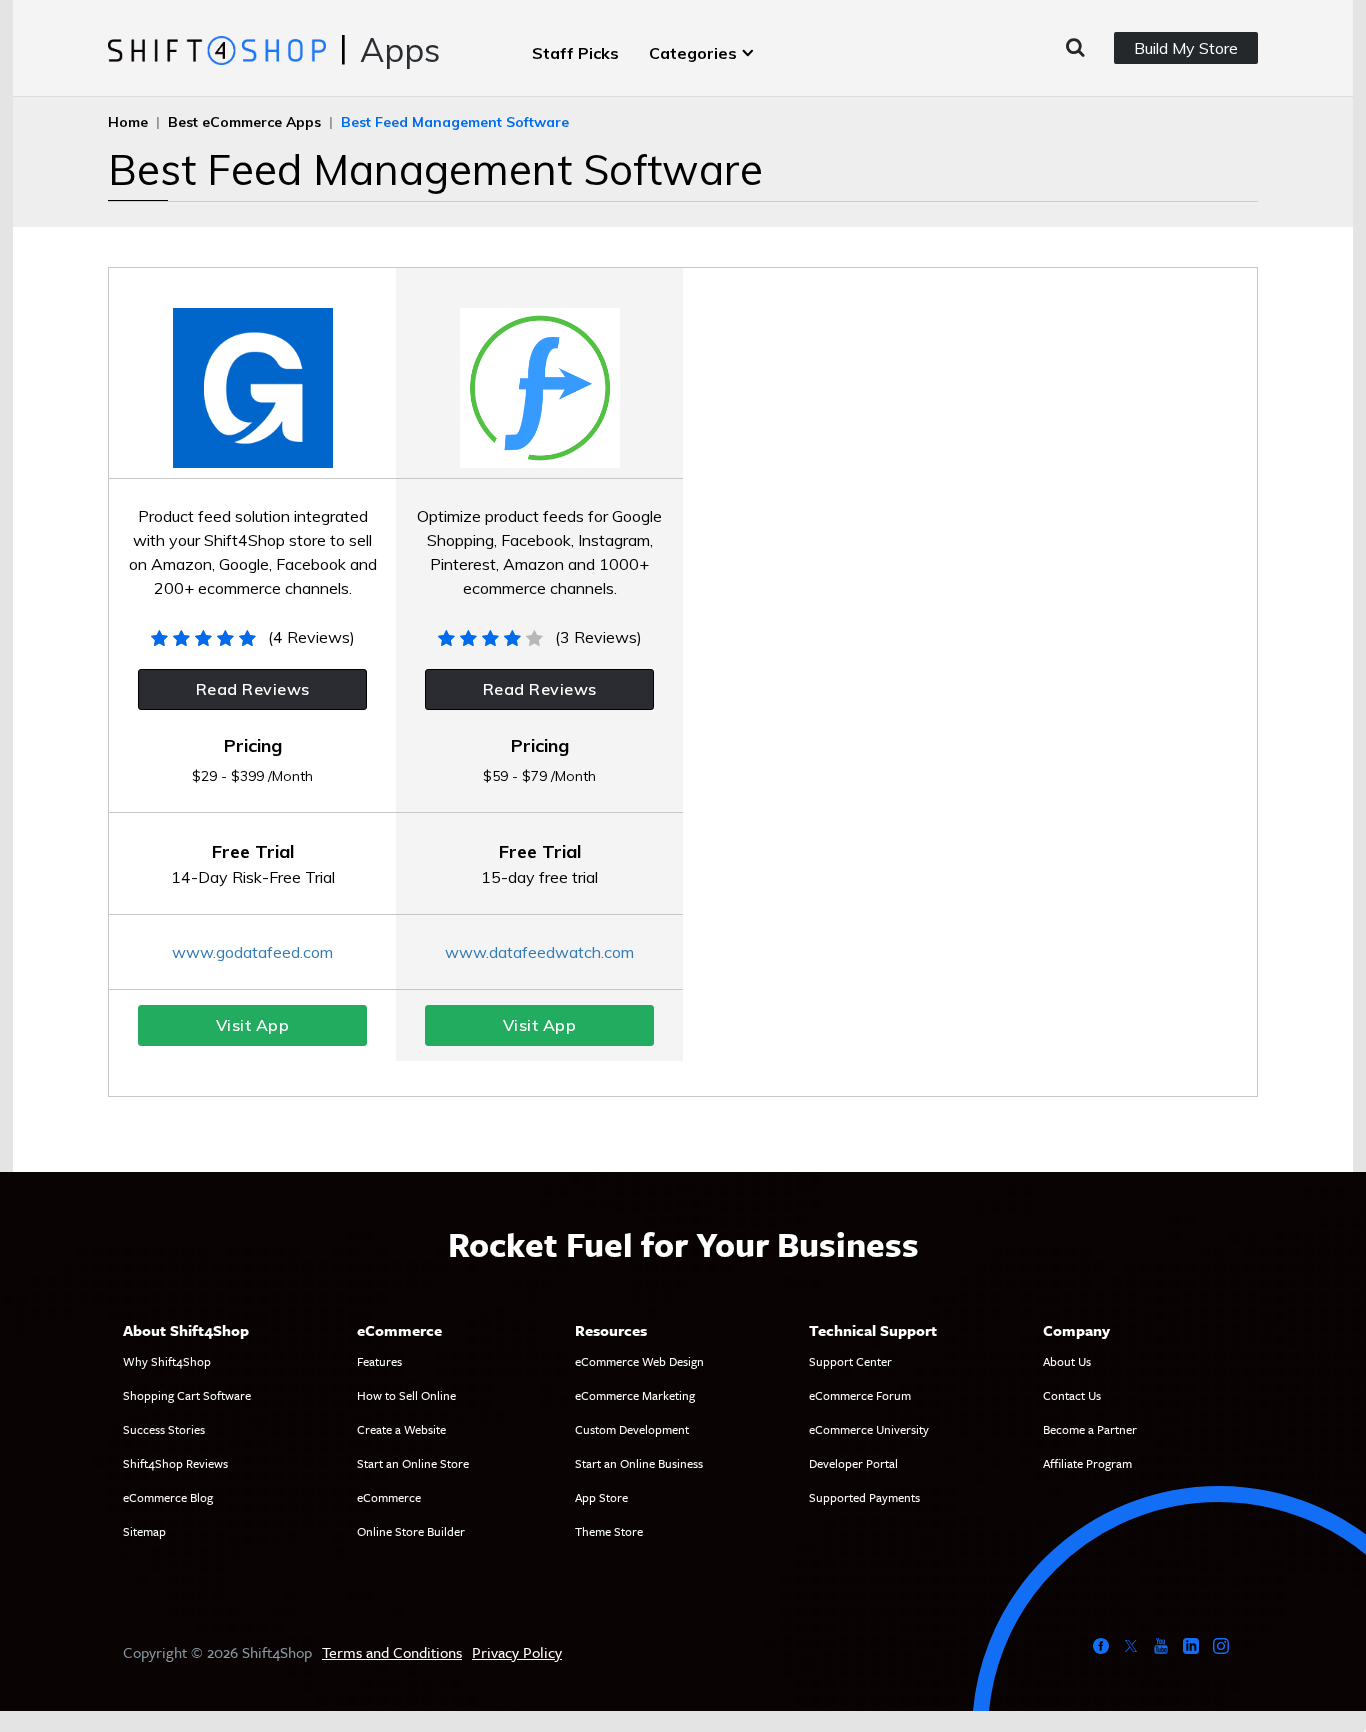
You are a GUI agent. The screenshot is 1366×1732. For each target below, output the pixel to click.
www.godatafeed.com (252, 952)
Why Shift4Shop (167, 1361)
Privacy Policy (517, 1652)
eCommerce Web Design (639, 1361)
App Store (601, 1497)
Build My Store (1186, 48)
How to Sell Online (406, 1395)
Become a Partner (1090, 1429)
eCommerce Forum (860, 1395)
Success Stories (164, 1429)
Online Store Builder (411, 1531)
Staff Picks (575, 53)
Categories (693, 53)
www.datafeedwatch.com (539, 952)
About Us (1067, 1361)
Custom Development (632, 1429)
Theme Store (609, 1531)
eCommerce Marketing (635, 1395)
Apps (400, 49)
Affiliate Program (1087, 1463)
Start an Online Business (639, 1463)
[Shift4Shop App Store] (216, 49)
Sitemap (144, 1531)
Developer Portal (853, 1463)
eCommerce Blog (168, 1497)
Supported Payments (864, 1497)
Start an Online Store (413, 1463)
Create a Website (401, 1429)
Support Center (850, 1361)
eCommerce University (869, 1429)
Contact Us (1072, 1395)
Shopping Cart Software (187, 1395)
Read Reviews (253, 689)
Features (379, 1361)
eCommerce (389, 1497)
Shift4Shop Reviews (175, 1463)
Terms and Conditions (392, 1652)
